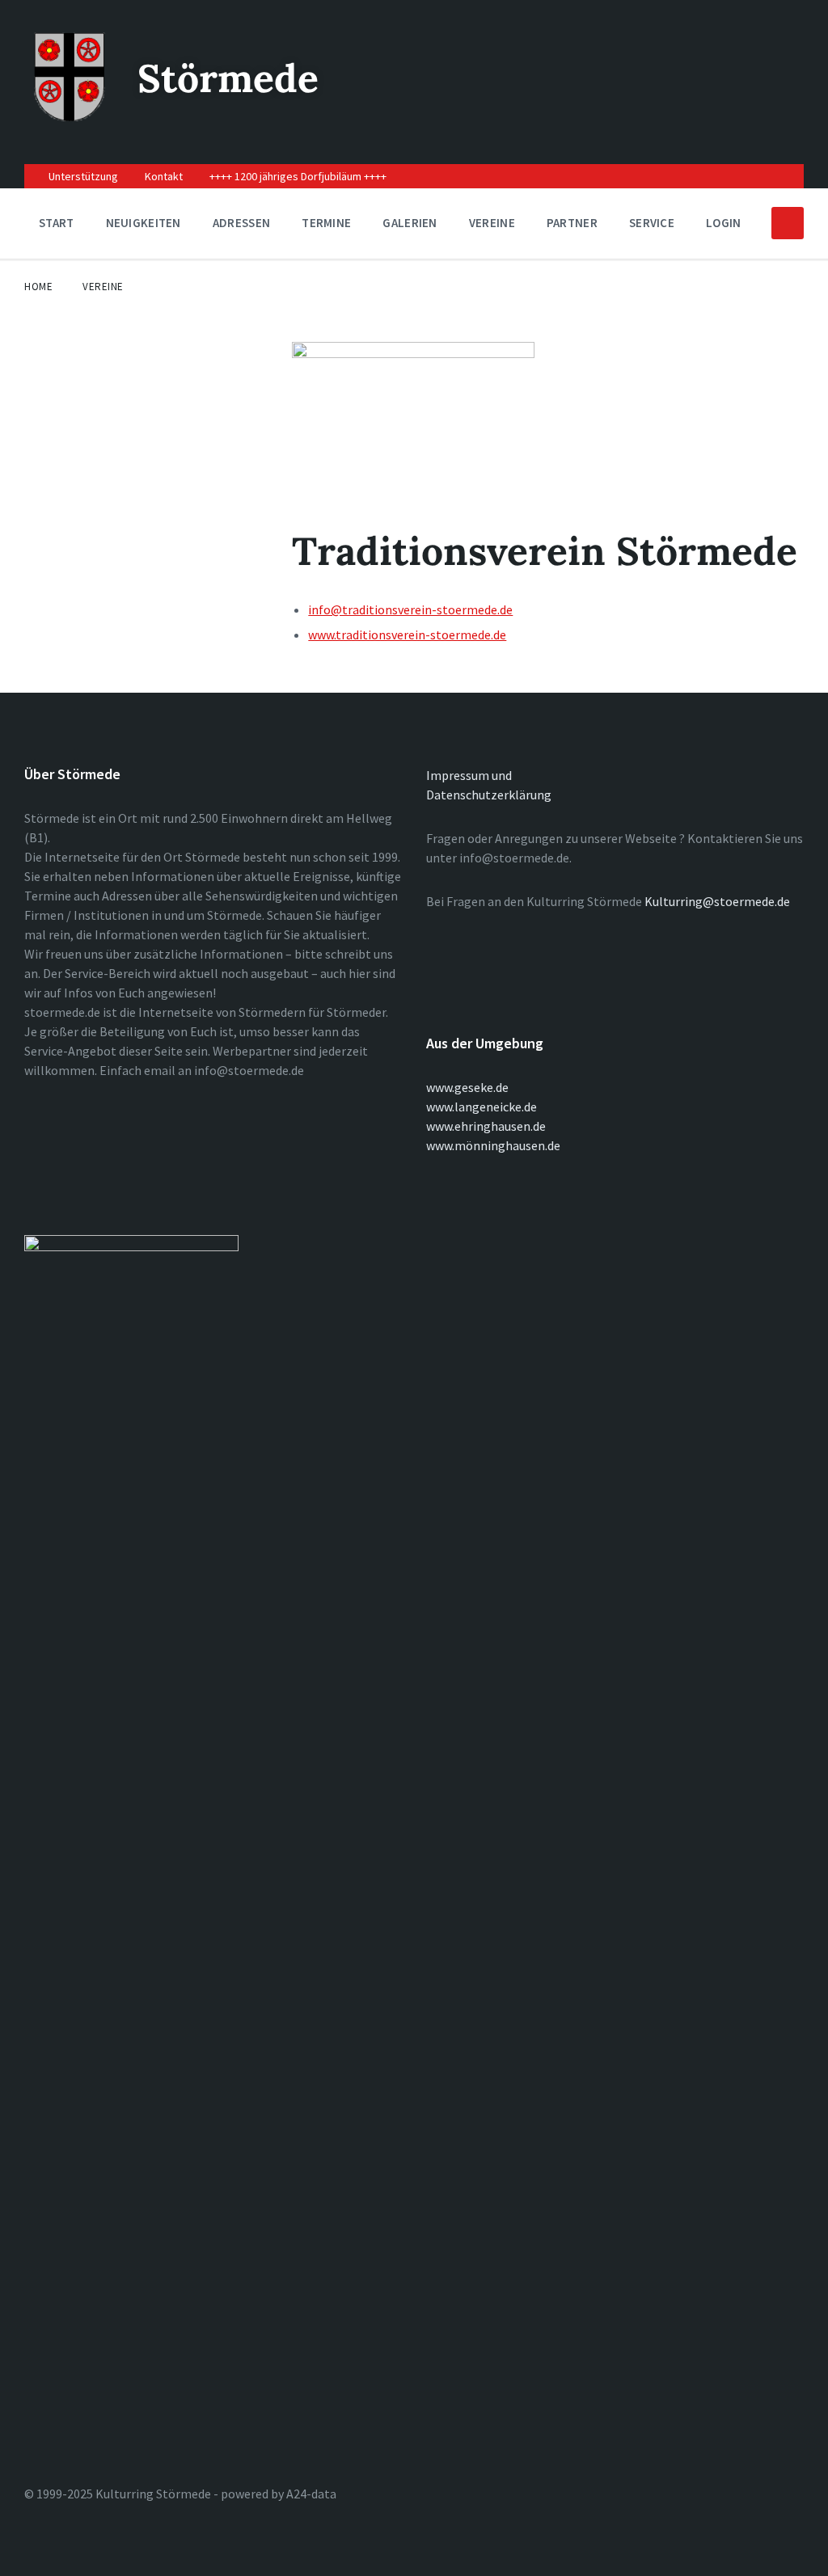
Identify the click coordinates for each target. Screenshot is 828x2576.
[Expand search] (788, 223)
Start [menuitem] (57, 223)
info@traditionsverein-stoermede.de (410, 609)
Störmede (228, 78)
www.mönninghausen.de (493, 1145)
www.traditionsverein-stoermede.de (407, 635)
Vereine (103, 287)
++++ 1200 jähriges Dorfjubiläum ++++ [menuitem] (298, 176)
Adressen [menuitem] (241, 223)
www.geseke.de (467, 1087)
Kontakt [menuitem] (164, 176)
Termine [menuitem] (326, 223)
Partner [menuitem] (572, 223)
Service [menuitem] (652, 223)
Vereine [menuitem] (492, 223)
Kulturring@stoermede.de (717, 901)
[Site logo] (69, 116)
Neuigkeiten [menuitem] (144, 223)
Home (38, 287)
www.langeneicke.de (482, 1107)
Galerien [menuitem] (410, 223)
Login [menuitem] (724, 223)
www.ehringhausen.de (486, 1126)
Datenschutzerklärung (489, 795)
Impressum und (469, 775)
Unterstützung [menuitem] (83, 176)
